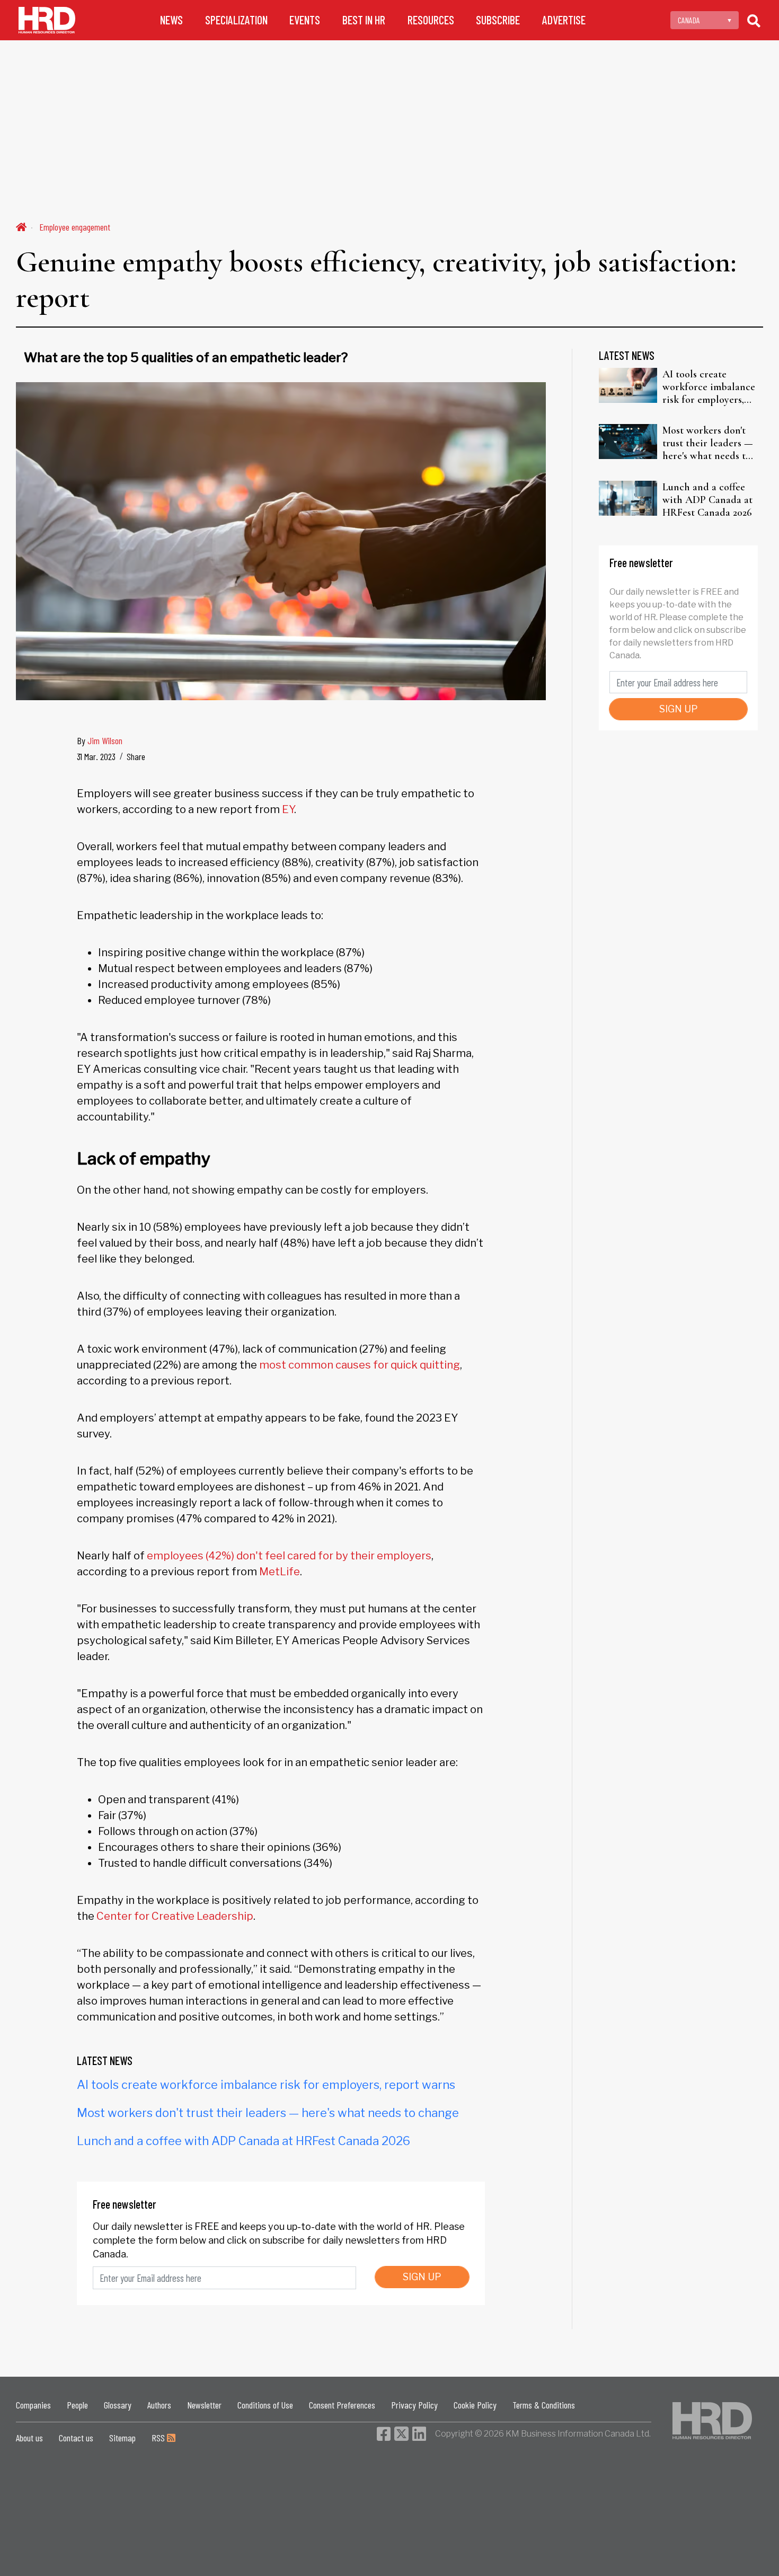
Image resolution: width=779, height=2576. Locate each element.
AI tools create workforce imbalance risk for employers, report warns (266, 2085)
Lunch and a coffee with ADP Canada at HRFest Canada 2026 (244, 2141)
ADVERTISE (564, 20)
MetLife (280, 1572)
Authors (159, 2405)
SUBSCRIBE (498, 20)
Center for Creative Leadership (175, 1916)
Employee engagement (75, 227)
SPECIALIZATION (236, 20)
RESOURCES (431, 20)
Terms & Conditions (544, 2405)
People (77, 2405)
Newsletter (204, 2405)
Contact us (76, 2438)
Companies (33, 2405)
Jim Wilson (105, 740)
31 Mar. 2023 (96, 756)
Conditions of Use (265, 2405)
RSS (159, 2438)
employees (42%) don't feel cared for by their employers (288, 1556)
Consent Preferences (342, 2405)
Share (136, 756)
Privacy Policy (414, 2405)
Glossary (118, 2405)
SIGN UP (422, 2277)
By (100, 740)
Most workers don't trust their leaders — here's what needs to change (268, 2113)
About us (29, 2438)
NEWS (171, 20)
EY (288, 809)
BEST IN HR (364, 20)
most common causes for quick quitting (360, 1365)
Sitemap (122, 2438)
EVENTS (305, 20)
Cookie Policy (475, 2405)
